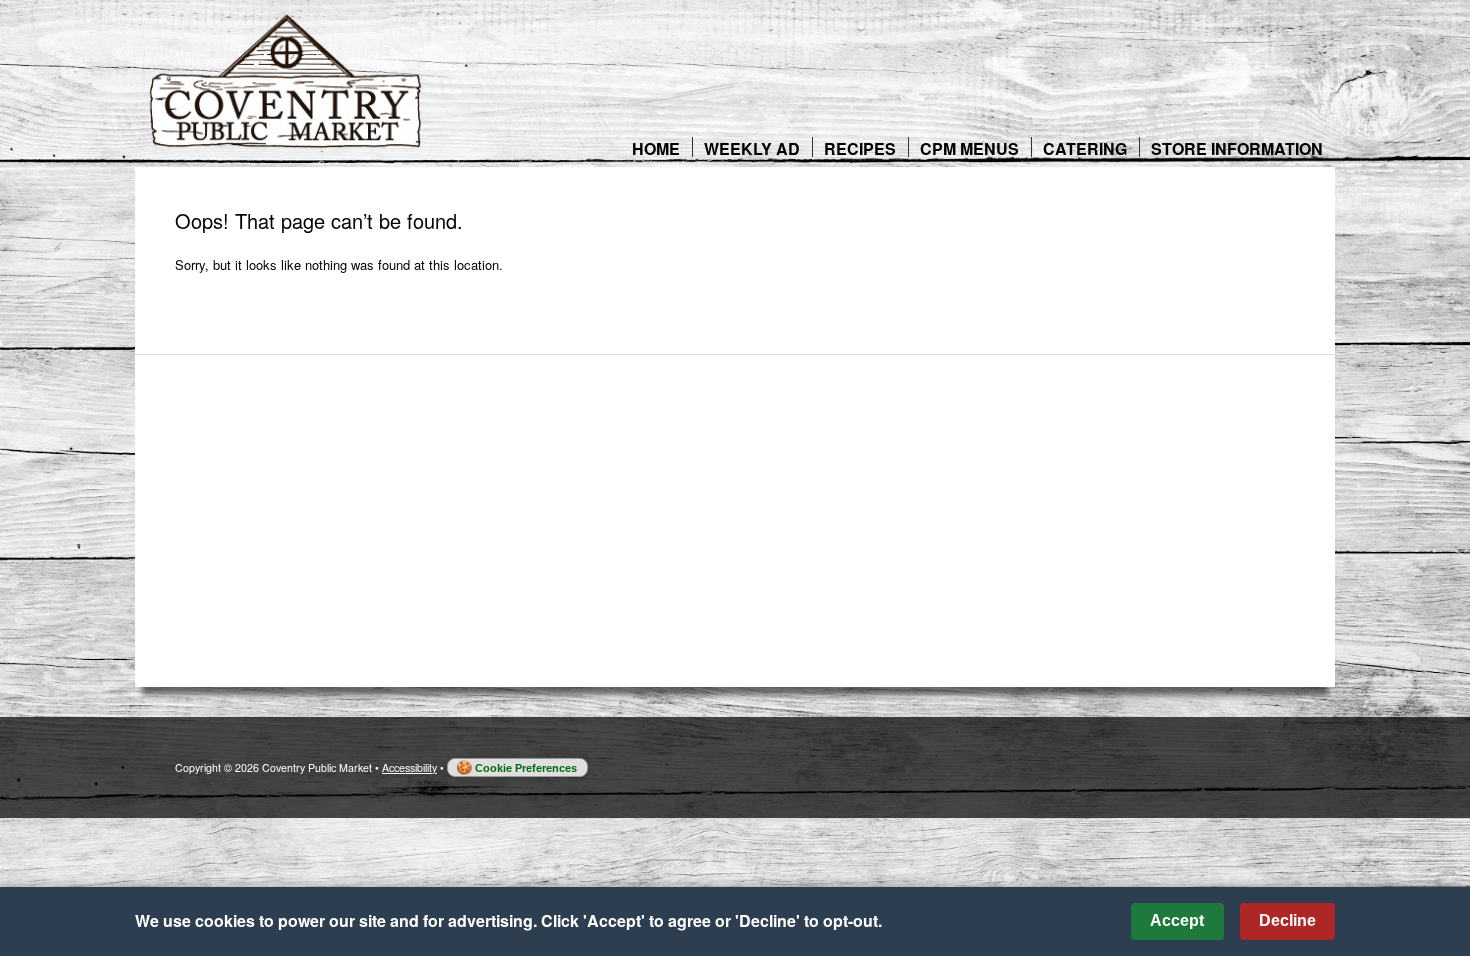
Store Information (1237, 148)
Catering (1085, 148)
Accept (1177, 920)
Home (656, 148)
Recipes (860, 148)
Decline (1287, 920)
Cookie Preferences (526, 768)
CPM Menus (969, 148)
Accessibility (409, 767)
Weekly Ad (752, 148)
